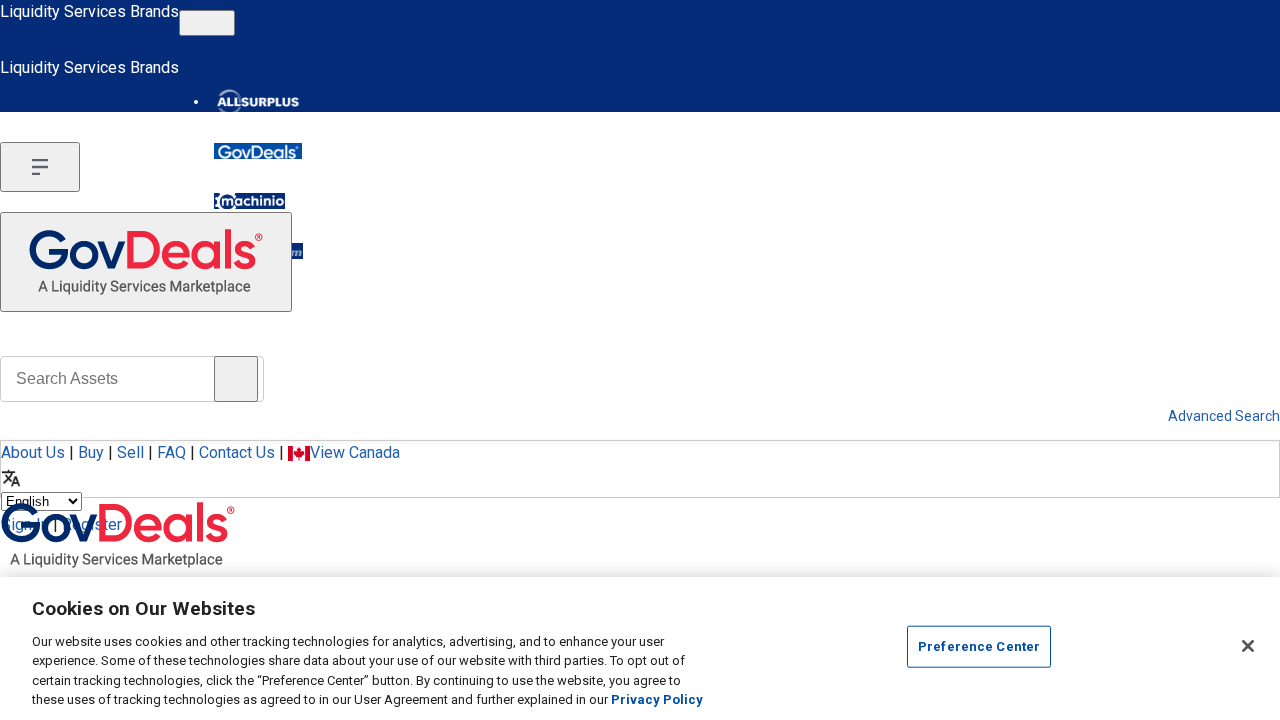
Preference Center (979, 646)
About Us (33, 452)
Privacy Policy (657, 699)
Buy (91, 452)
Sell (130, 452)
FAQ (171, 452)
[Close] (1248, 646)
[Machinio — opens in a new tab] (249, 201)
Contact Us (237, 452)
